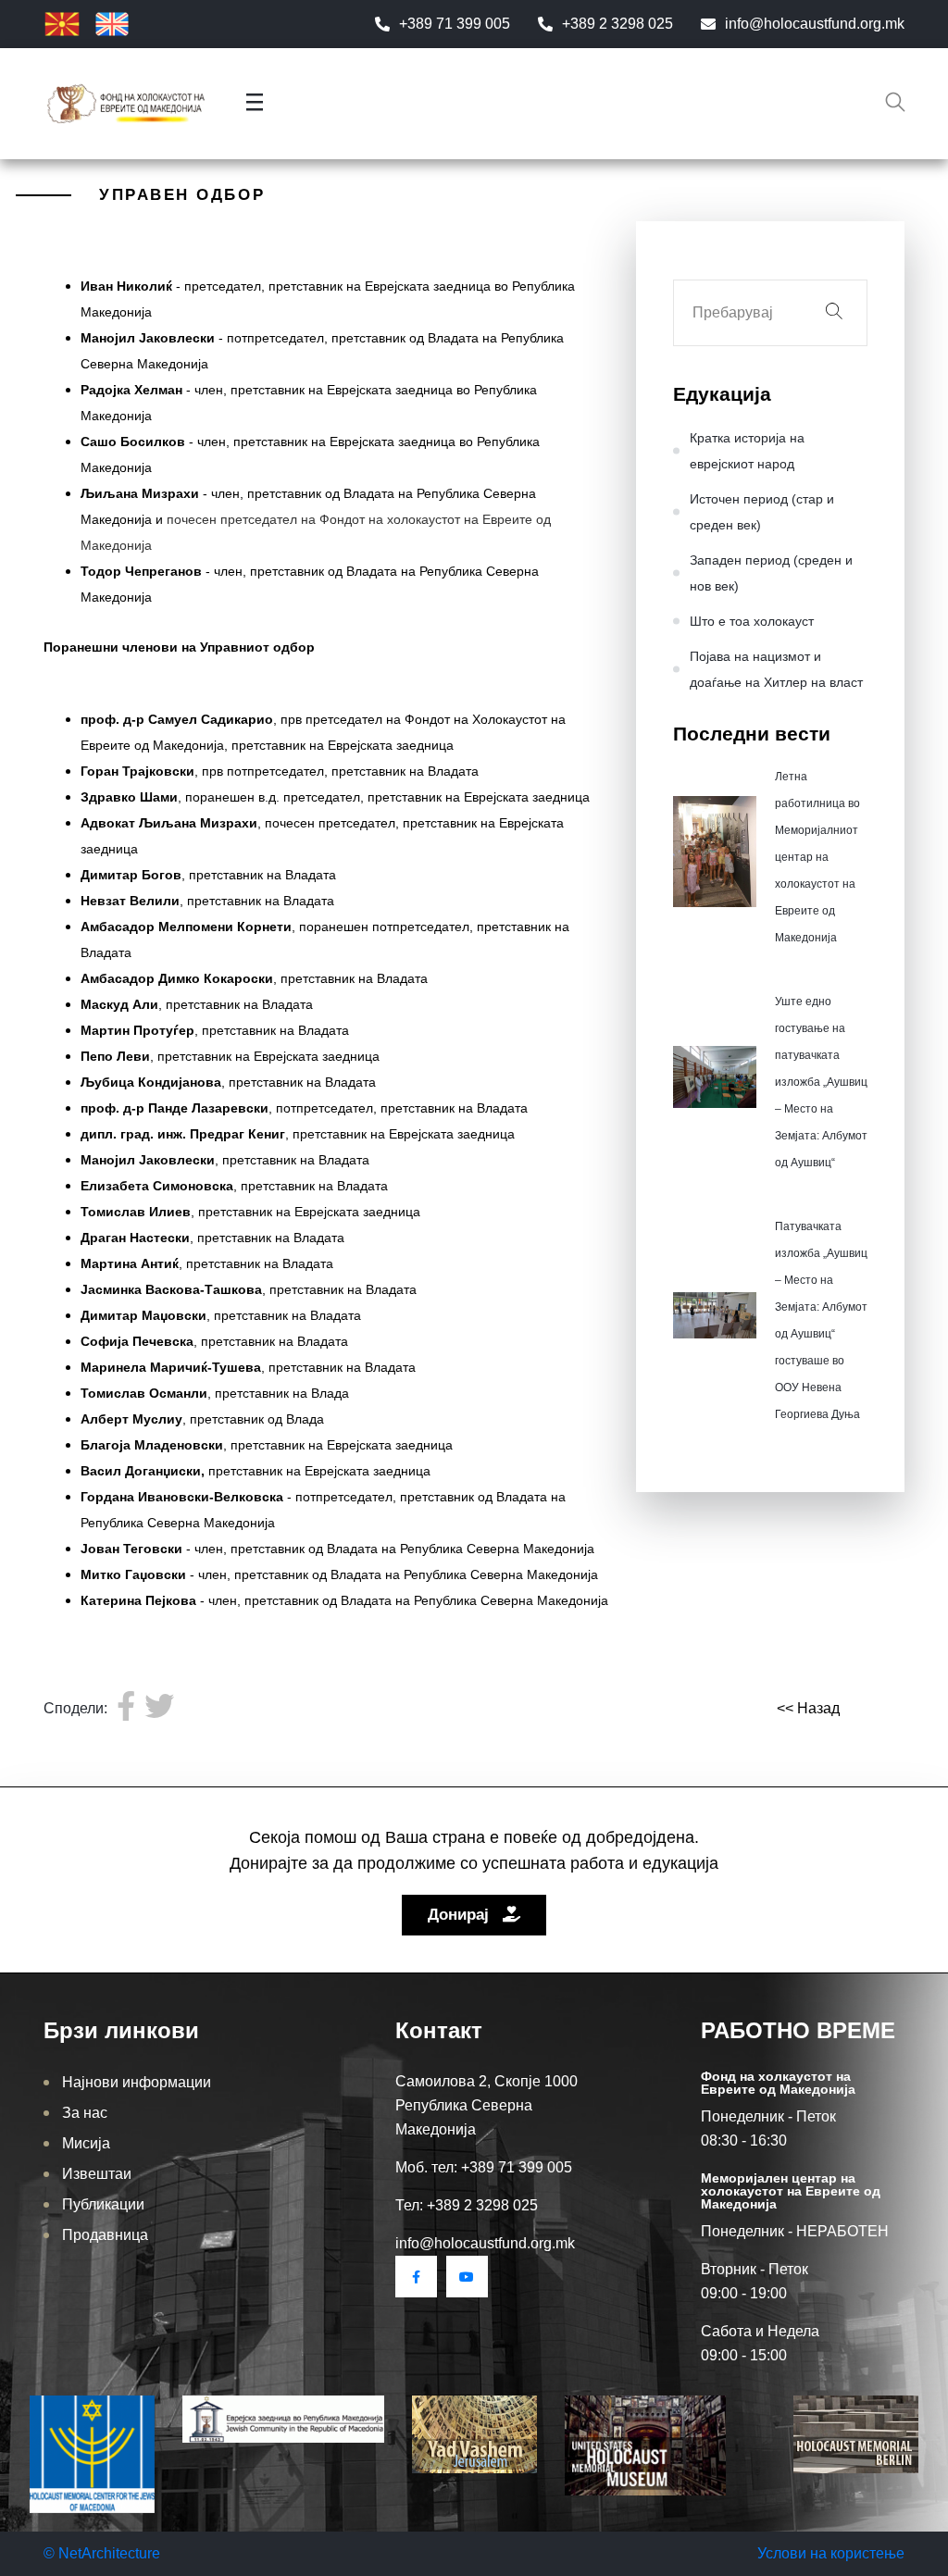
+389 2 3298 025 (617, 24)
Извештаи (97, 2174)
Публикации (103, 2204)
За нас (85, 2113)
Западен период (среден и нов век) (771, 573)
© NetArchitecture (102, 2553)
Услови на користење (831, 2553)
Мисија (86, 2143)
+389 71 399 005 (455, 24)
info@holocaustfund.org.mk (815, 24)
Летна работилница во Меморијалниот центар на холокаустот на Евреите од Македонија (817, 857)
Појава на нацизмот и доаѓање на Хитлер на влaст (776, 669)
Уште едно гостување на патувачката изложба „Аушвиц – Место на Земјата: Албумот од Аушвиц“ (821, 1082)
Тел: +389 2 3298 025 (467, 2205)
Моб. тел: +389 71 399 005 (484, 2167)
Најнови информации (137, 2082)
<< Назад (808, 1708)
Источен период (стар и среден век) (762, 512)
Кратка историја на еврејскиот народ (747, 451)
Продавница (105, 2235)
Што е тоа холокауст (752, 621)
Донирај (461, 1915)
